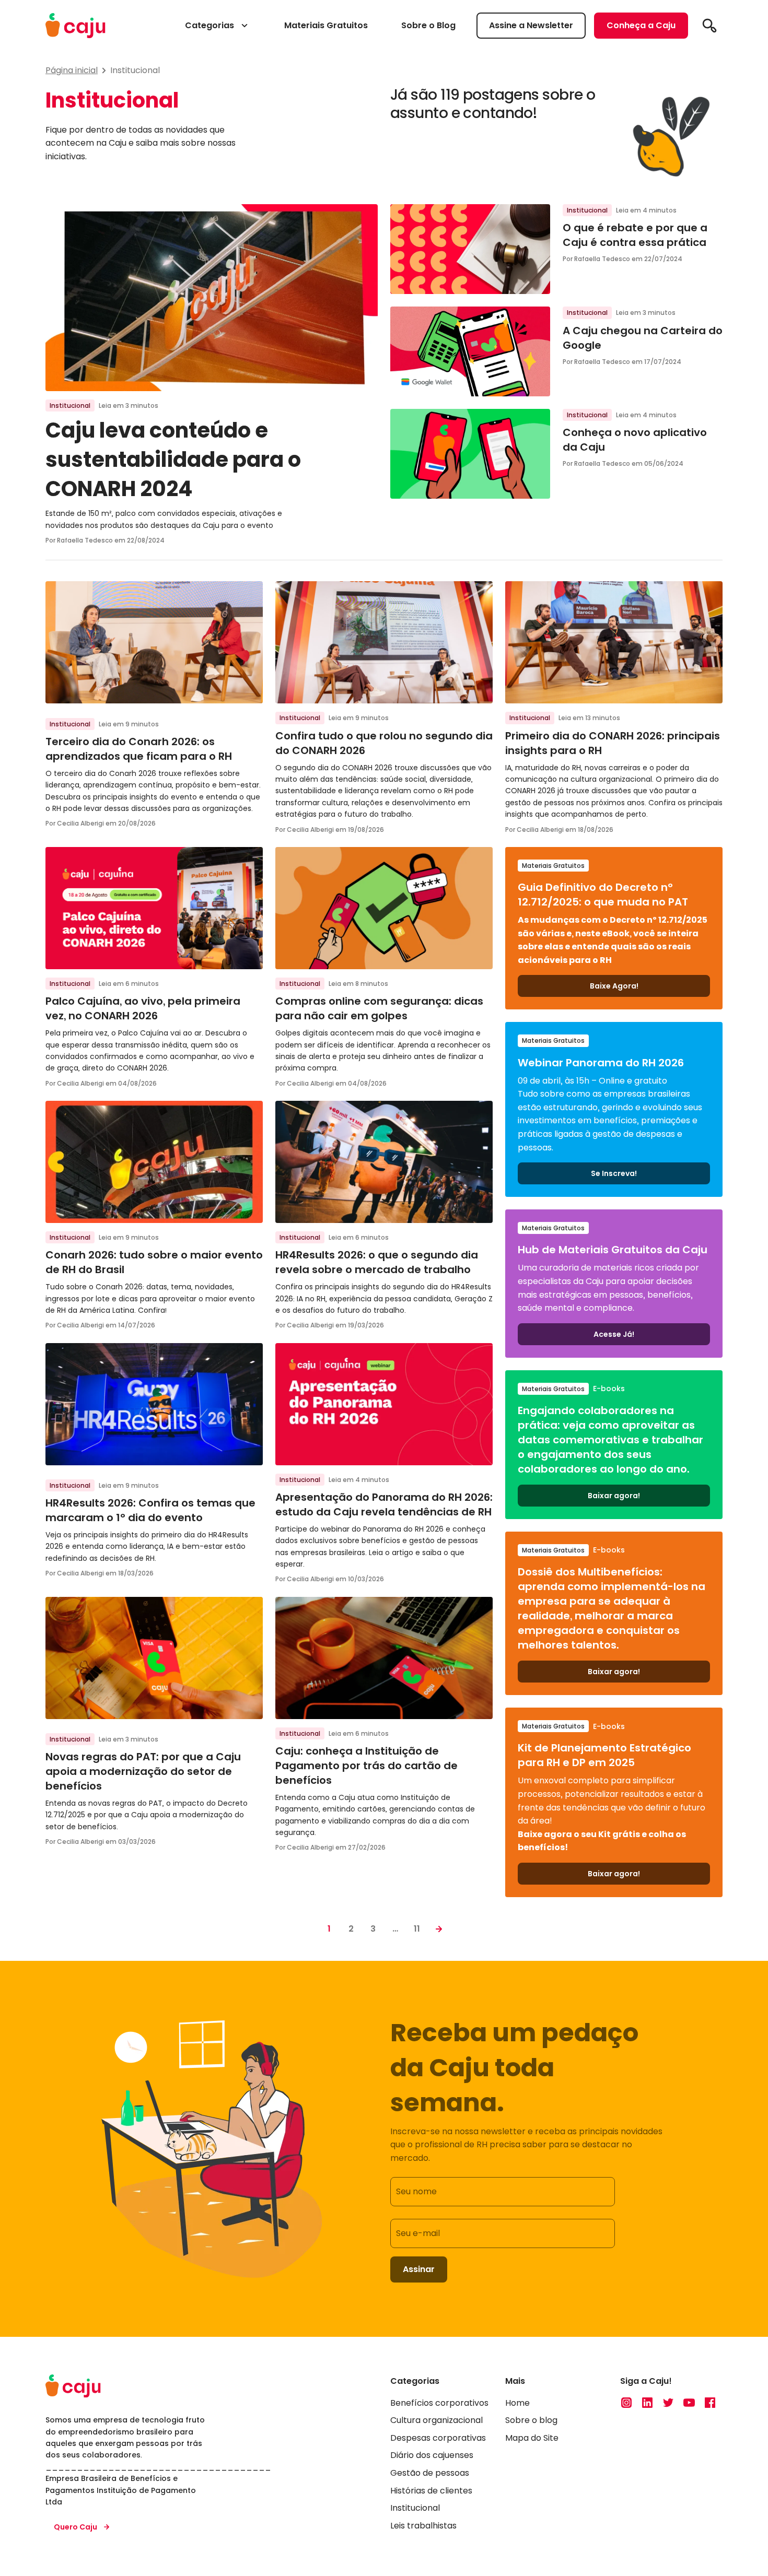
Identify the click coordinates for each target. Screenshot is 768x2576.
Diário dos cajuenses (432, 2456)
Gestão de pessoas (430, 2473)
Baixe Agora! (614, 986)
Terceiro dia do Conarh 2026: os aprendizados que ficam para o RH (139, 749)
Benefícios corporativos (439, 2403)
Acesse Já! (614, 1334)
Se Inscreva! (614, 1173)
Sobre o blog (531, 2421)
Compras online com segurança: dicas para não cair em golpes (379, 1008)
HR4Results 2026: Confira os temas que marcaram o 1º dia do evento (150, 1510)
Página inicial (72, 70)
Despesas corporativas (438, 2438)
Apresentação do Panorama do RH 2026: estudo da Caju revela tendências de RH (384, 1504)
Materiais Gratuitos (326, 25)
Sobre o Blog (428, 25)
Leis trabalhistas (423, 2526)
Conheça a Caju (641, 25)
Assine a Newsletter (531, 25)
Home (517, 2403)
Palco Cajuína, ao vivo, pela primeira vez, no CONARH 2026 (143, 1008)
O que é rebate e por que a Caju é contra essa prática (636, 235)
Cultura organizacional (437, 2421)
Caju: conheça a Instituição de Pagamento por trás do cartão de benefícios (366, 1766)
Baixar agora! (614, 1496)
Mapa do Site (532, 2438)
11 (417, 1929)
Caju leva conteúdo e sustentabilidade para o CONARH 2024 (173, 460)
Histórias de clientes (431, 2491)
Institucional (135, 70)
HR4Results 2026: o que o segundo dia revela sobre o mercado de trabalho (377, 1262)
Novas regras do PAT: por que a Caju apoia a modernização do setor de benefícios (143, 1771)
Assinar (419, 2269)
